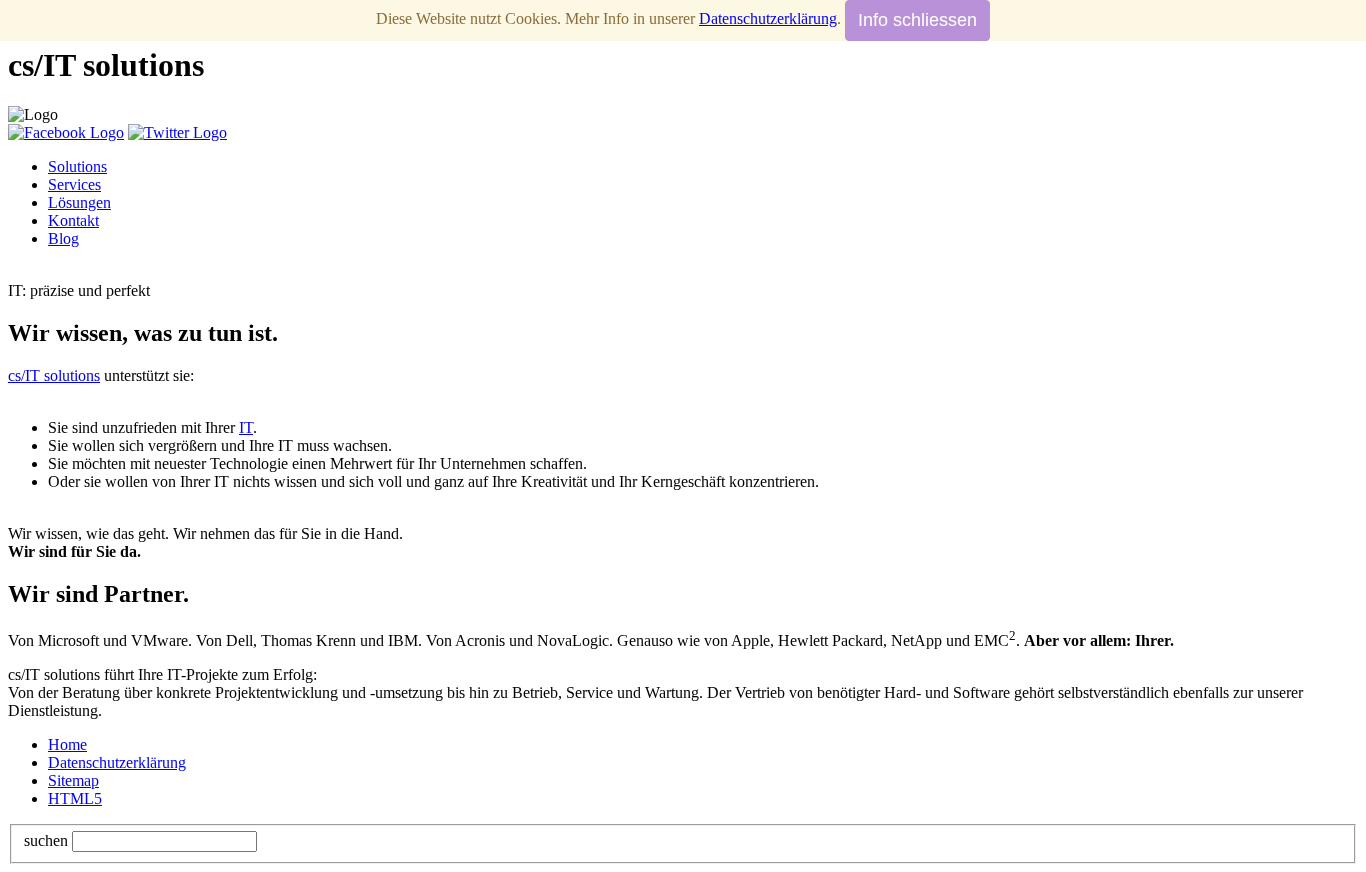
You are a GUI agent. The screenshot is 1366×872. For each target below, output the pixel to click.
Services (74, 184)
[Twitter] (177, 132)
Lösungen (79, 202)
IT (246, 427)
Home (67, 744)
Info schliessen (917, 20)
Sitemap (73, 780)
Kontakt (73, 220)
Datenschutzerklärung (117, 762)
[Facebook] (66, 132)
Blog (63, 238)
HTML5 (75, 798)
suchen (46, 840)
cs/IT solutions (54, 375)
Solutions (77, 166)
